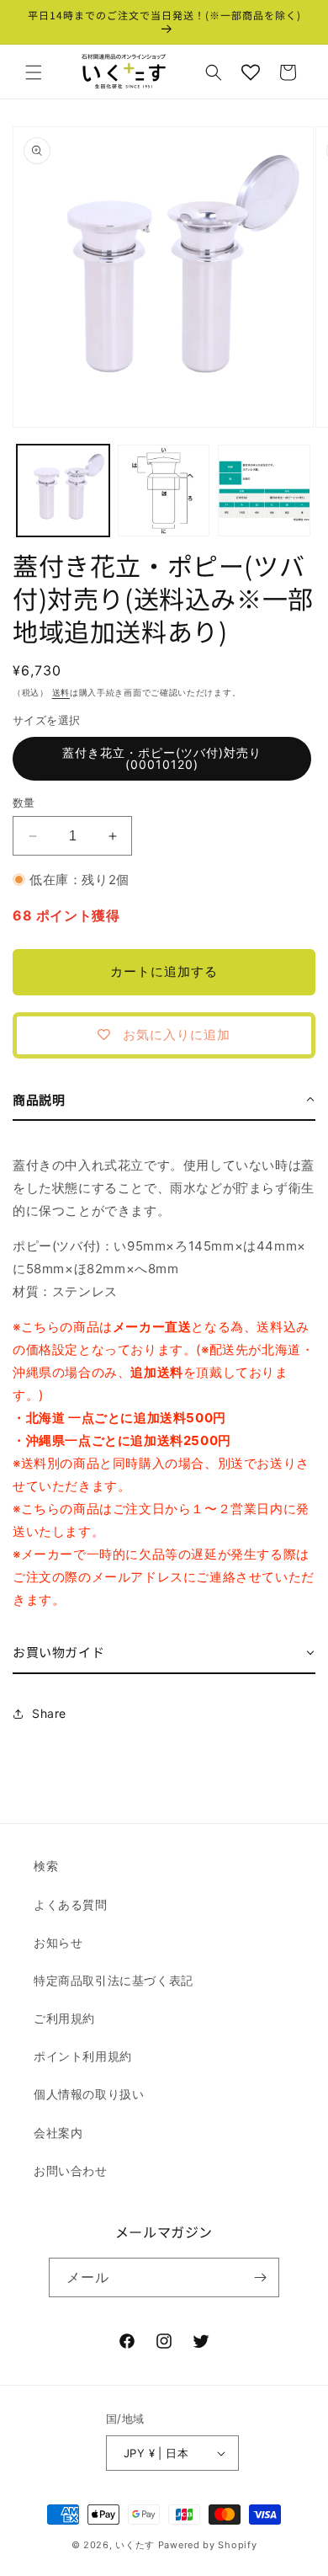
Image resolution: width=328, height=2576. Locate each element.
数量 (24, 803)
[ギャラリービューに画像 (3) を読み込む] (264, 491)
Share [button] (49, 1713)
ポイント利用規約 (83, 2056)
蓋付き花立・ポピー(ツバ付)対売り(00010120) (162, 758)
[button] (34, 72)
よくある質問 (71, 1904)
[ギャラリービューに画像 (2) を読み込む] (164, 491)
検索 (46, 1866)
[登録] (260, 2277)
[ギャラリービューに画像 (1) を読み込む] (63, 491)
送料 (61, 692)
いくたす (135, 2545)
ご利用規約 (64, 2018)
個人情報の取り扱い (89, 2094)
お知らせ (58, 1942)
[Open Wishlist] (251, 72)
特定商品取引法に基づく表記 (114, 1980)
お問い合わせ (71, 2171)
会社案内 (58, 2133)
